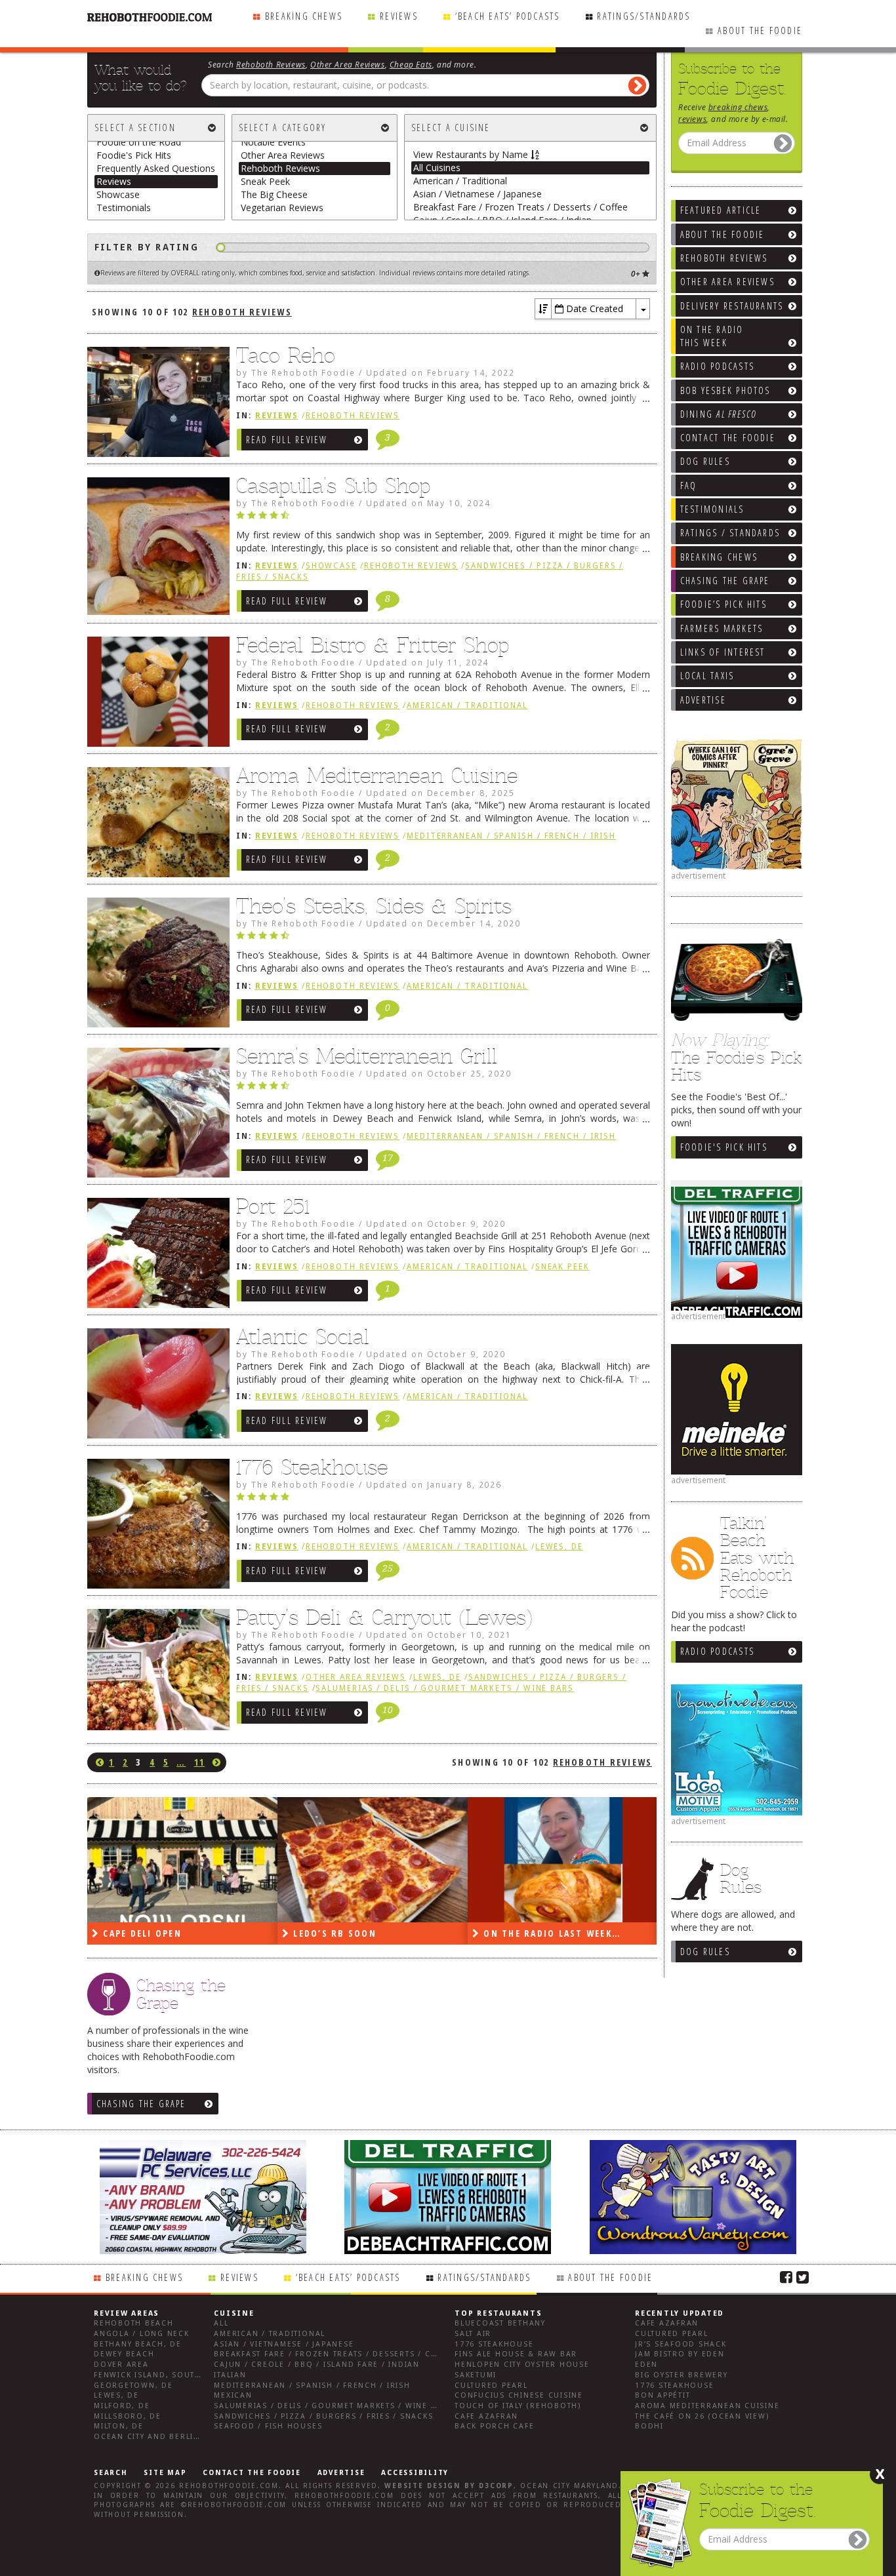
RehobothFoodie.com (229, 2486)
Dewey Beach (124, 2354)
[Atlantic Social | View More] (155, 1387)
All (221, 2323)
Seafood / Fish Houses (268, 2426)
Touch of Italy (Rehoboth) (518, 2406)
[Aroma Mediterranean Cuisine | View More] (155, 825)
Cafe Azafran (486, 2416)
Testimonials (124, 208)
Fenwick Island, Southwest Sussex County (195, 2375)
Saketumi (476, 2375)
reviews (692, 119)
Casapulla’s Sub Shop (333, 486)
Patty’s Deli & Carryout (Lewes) (384, 1617)
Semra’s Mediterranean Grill (367, 1056)
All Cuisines (437, 168)
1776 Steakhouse (312, 1467)
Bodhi (649, 2426)
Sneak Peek (265, 181)
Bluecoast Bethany (500, 2323)
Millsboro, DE (128, 2416)
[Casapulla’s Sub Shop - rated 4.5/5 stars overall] (443, 519)
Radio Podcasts (717, 1651)
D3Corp (496, 2486)
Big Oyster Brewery (682, 2375)
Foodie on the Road (139, 142)
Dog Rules (705, 1952)
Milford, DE (122, 2406)
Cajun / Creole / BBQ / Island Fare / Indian (317, 2365)
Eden (646, 2365)
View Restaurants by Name (472, 154)
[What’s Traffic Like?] (563, 1860)
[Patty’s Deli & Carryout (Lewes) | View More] (155, 1673)
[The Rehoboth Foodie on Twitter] (803, 2276)
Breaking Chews (304, 16)
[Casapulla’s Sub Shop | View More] (155, 549)
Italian (230, 2375)
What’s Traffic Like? (537, 1933)
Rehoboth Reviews (271, 64)
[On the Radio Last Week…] (373, 1860)
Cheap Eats (411, 64)
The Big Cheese (274, 194)
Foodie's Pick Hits (724, 1147)
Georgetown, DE (133, 2386)
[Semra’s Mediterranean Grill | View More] (155, 1116)
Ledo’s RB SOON (143, 1933)
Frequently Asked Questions (156, 168)
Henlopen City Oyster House (522, 2365)
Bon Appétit (662, 2395)
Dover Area (121, 2365)
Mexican (233, 2395)
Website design (422, 2486)
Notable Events (273, 142)
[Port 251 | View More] (155, 1256)
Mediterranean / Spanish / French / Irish (511, 836)
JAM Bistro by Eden (680, 2354)
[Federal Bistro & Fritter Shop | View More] (155, 695)
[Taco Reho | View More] (155, 405)
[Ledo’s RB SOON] (182, 1860)
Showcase (118, 194)
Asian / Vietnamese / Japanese (478, 194)
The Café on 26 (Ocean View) (702, 2416)
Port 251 (273, 1206)
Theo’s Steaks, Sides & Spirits (374, 906)
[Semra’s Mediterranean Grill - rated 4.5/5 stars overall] (443, 1089)
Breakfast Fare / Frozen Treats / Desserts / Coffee (520, 207)
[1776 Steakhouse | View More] (155, 1527)
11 (199, 1762)
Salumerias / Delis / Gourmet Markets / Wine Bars (444, 1688)
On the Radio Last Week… (360, 1933)
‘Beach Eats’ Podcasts (508, 16)
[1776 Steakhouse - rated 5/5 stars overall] (443, 1500)
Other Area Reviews (348, 64)
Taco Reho (286, 355)
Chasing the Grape (141, 2104)
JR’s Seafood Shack (681, 2344)
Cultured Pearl (491, 2386)
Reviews (399, 16)
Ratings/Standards (643, 16)
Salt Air (473, 2334)
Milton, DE (119, 2426)
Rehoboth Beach (134, 2323)
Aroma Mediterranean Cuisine (377, 776)
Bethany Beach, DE (138, 2344)
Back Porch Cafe (494, 2426)
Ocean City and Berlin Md (155, 2437)
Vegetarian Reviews (282, 208)
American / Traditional (460, 181)
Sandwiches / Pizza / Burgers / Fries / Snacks (323, 2416)
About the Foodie (760, 30)
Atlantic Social (303, 1337)
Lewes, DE (559, 1547)
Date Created (593, 308)
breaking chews (738, 107)
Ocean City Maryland (569, 2486)
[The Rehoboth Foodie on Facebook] (786, 2276)
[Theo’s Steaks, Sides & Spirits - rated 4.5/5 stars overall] (443, 939)
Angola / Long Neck (142, 2334)
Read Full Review (287, 440)
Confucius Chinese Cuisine (519, 2395)
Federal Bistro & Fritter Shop (373, 645)
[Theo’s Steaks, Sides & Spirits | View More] (155, 966)
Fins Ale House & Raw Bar (516, 2354)
